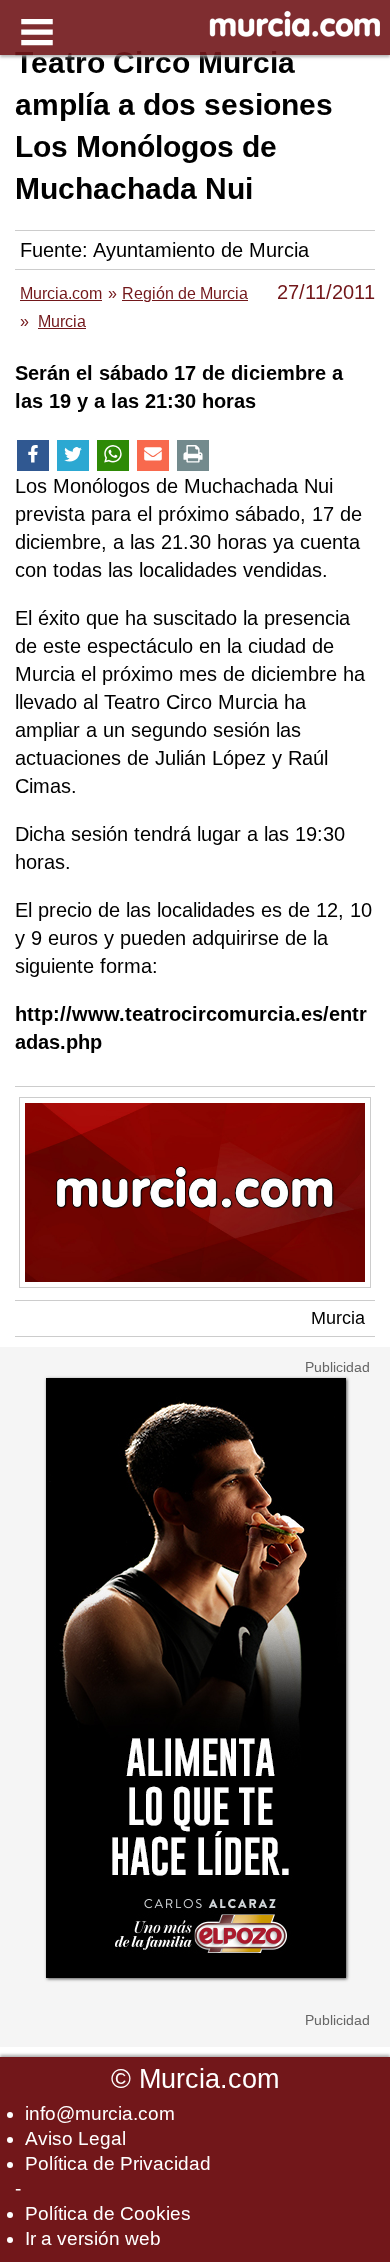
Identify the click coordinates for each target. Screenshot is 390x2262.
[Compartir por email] (153, 455)
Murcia (338, 1318)
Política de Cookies (108, 2213)
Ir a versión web (93, 2238)
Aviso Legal (75, 2138)
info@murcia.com (100, 2113)
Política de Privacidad (118, 2163)
